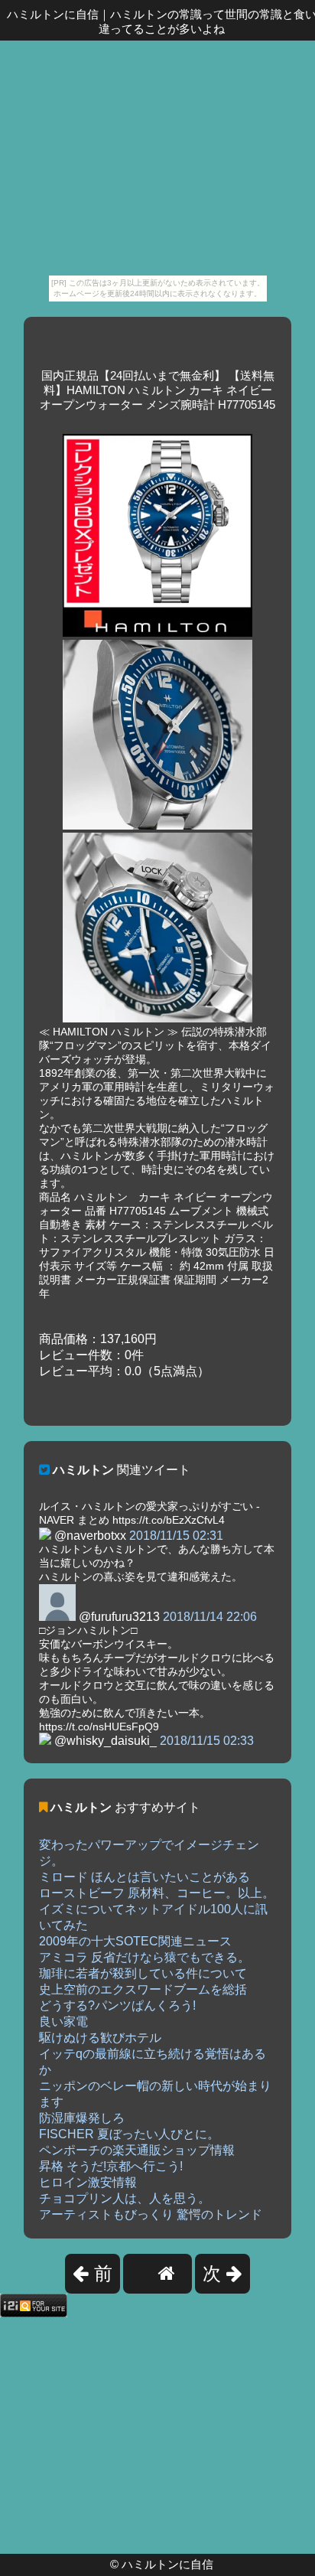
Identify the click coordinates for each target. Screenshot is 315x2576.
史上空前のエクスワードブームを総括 (143, 1989)
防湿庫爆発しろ (82, 2118)
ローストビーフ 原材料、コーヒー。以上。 (157, 1893)
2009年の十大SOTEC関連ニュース (135, 1941)
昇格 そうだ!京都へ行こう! (111, 2166)
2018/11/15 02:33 (207, 1741)
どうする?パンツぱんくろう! (117, 2005)
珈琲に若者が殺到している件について (143, 1973)
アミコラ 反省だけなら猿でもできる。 (145, 1957)
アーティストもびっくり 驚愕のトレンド (151, 2214)
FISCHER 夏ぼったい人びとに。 (129, 2134)
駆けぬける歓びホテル (100, 2038)
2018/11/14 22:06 (210, 1617)
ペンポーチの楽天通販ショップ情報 (137, 2150)
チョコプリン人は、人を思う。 (125, 2198)
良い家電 (63, 2022)
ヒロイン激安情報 (88, 2182)
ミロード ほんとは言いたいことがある (145, 1877)
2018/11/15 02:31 (176, 1536)
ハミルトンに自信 (167, 2564)
